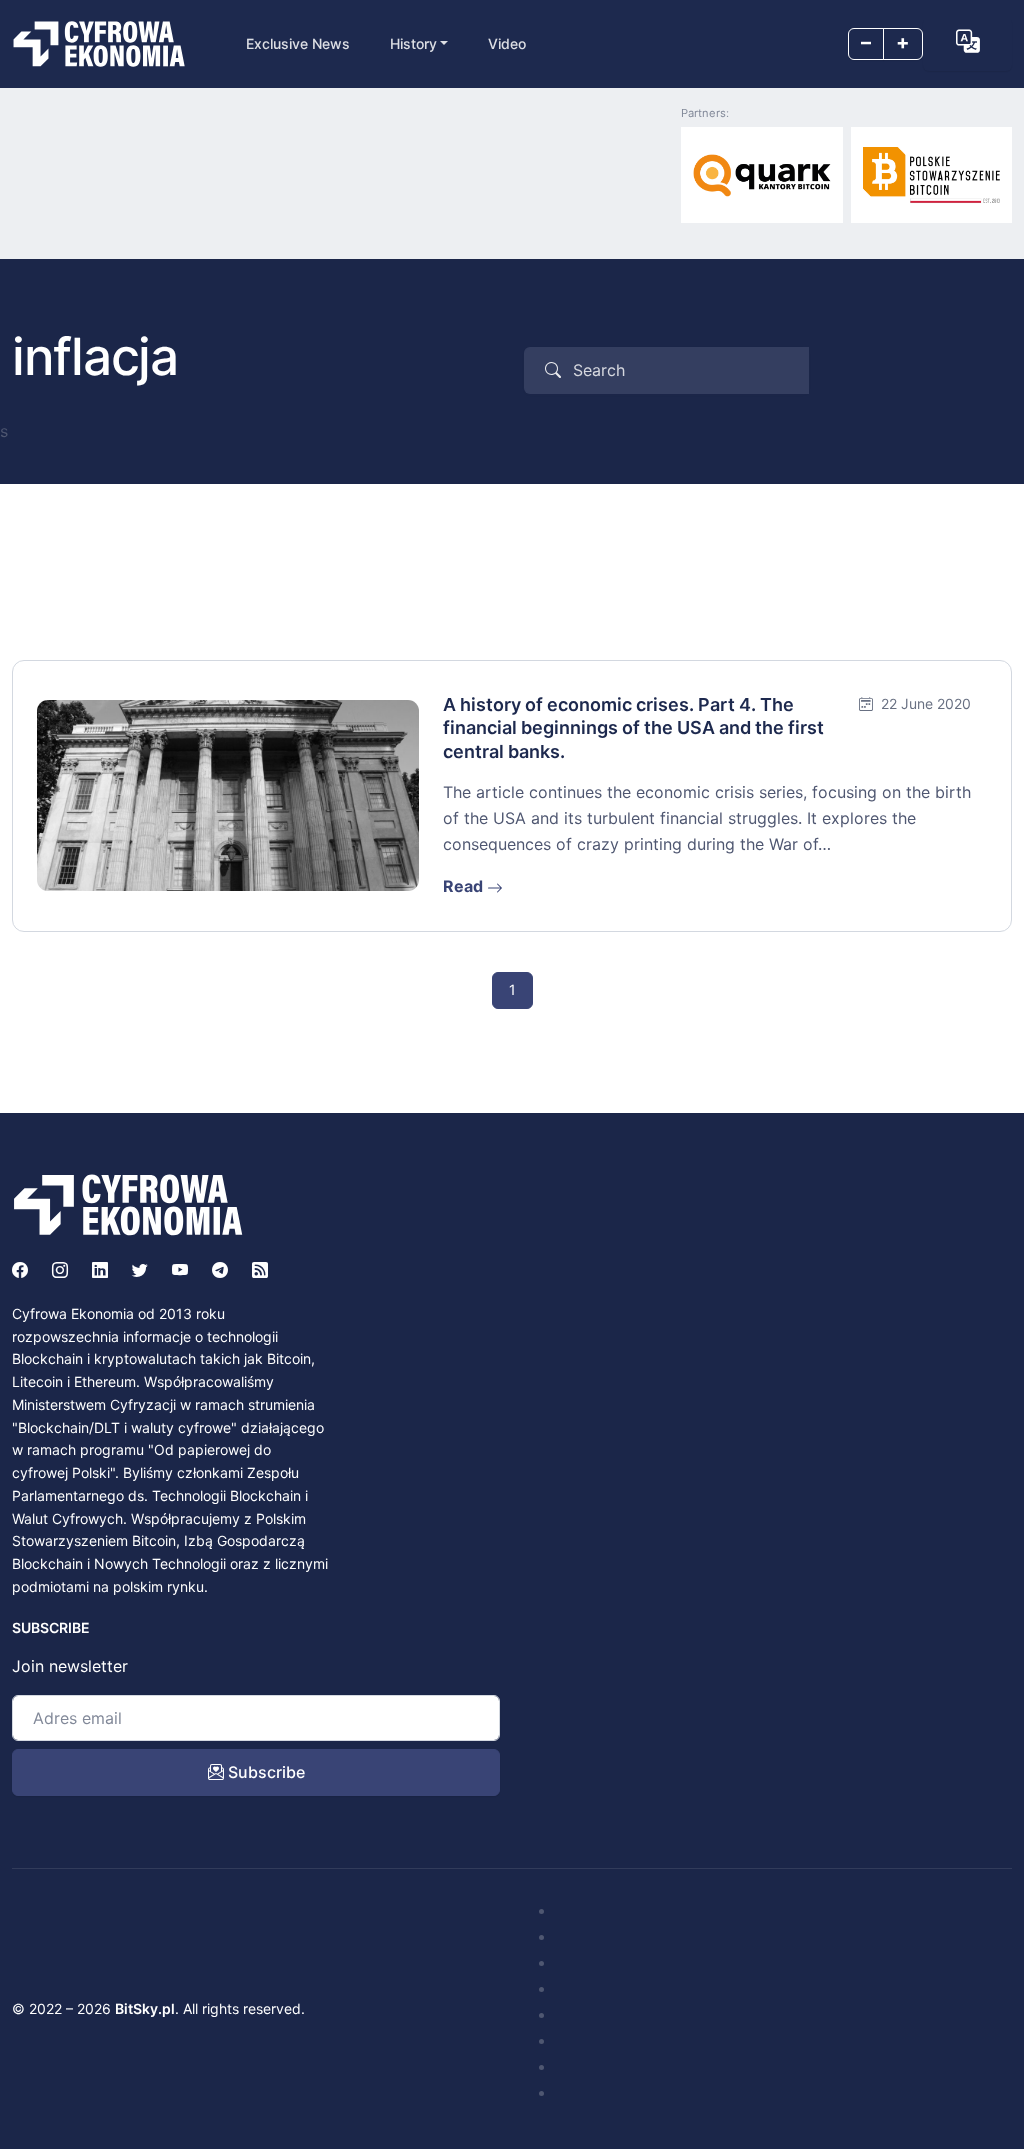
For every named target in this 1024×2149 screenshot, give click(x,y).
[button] (967, 41)
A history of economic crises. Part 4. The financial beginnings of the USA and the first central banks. (633, 728)
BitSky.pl (145, 2008)
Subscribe (264, 1772)
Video (507, 43)
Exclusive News (298, 43)
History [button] (413, 43)
